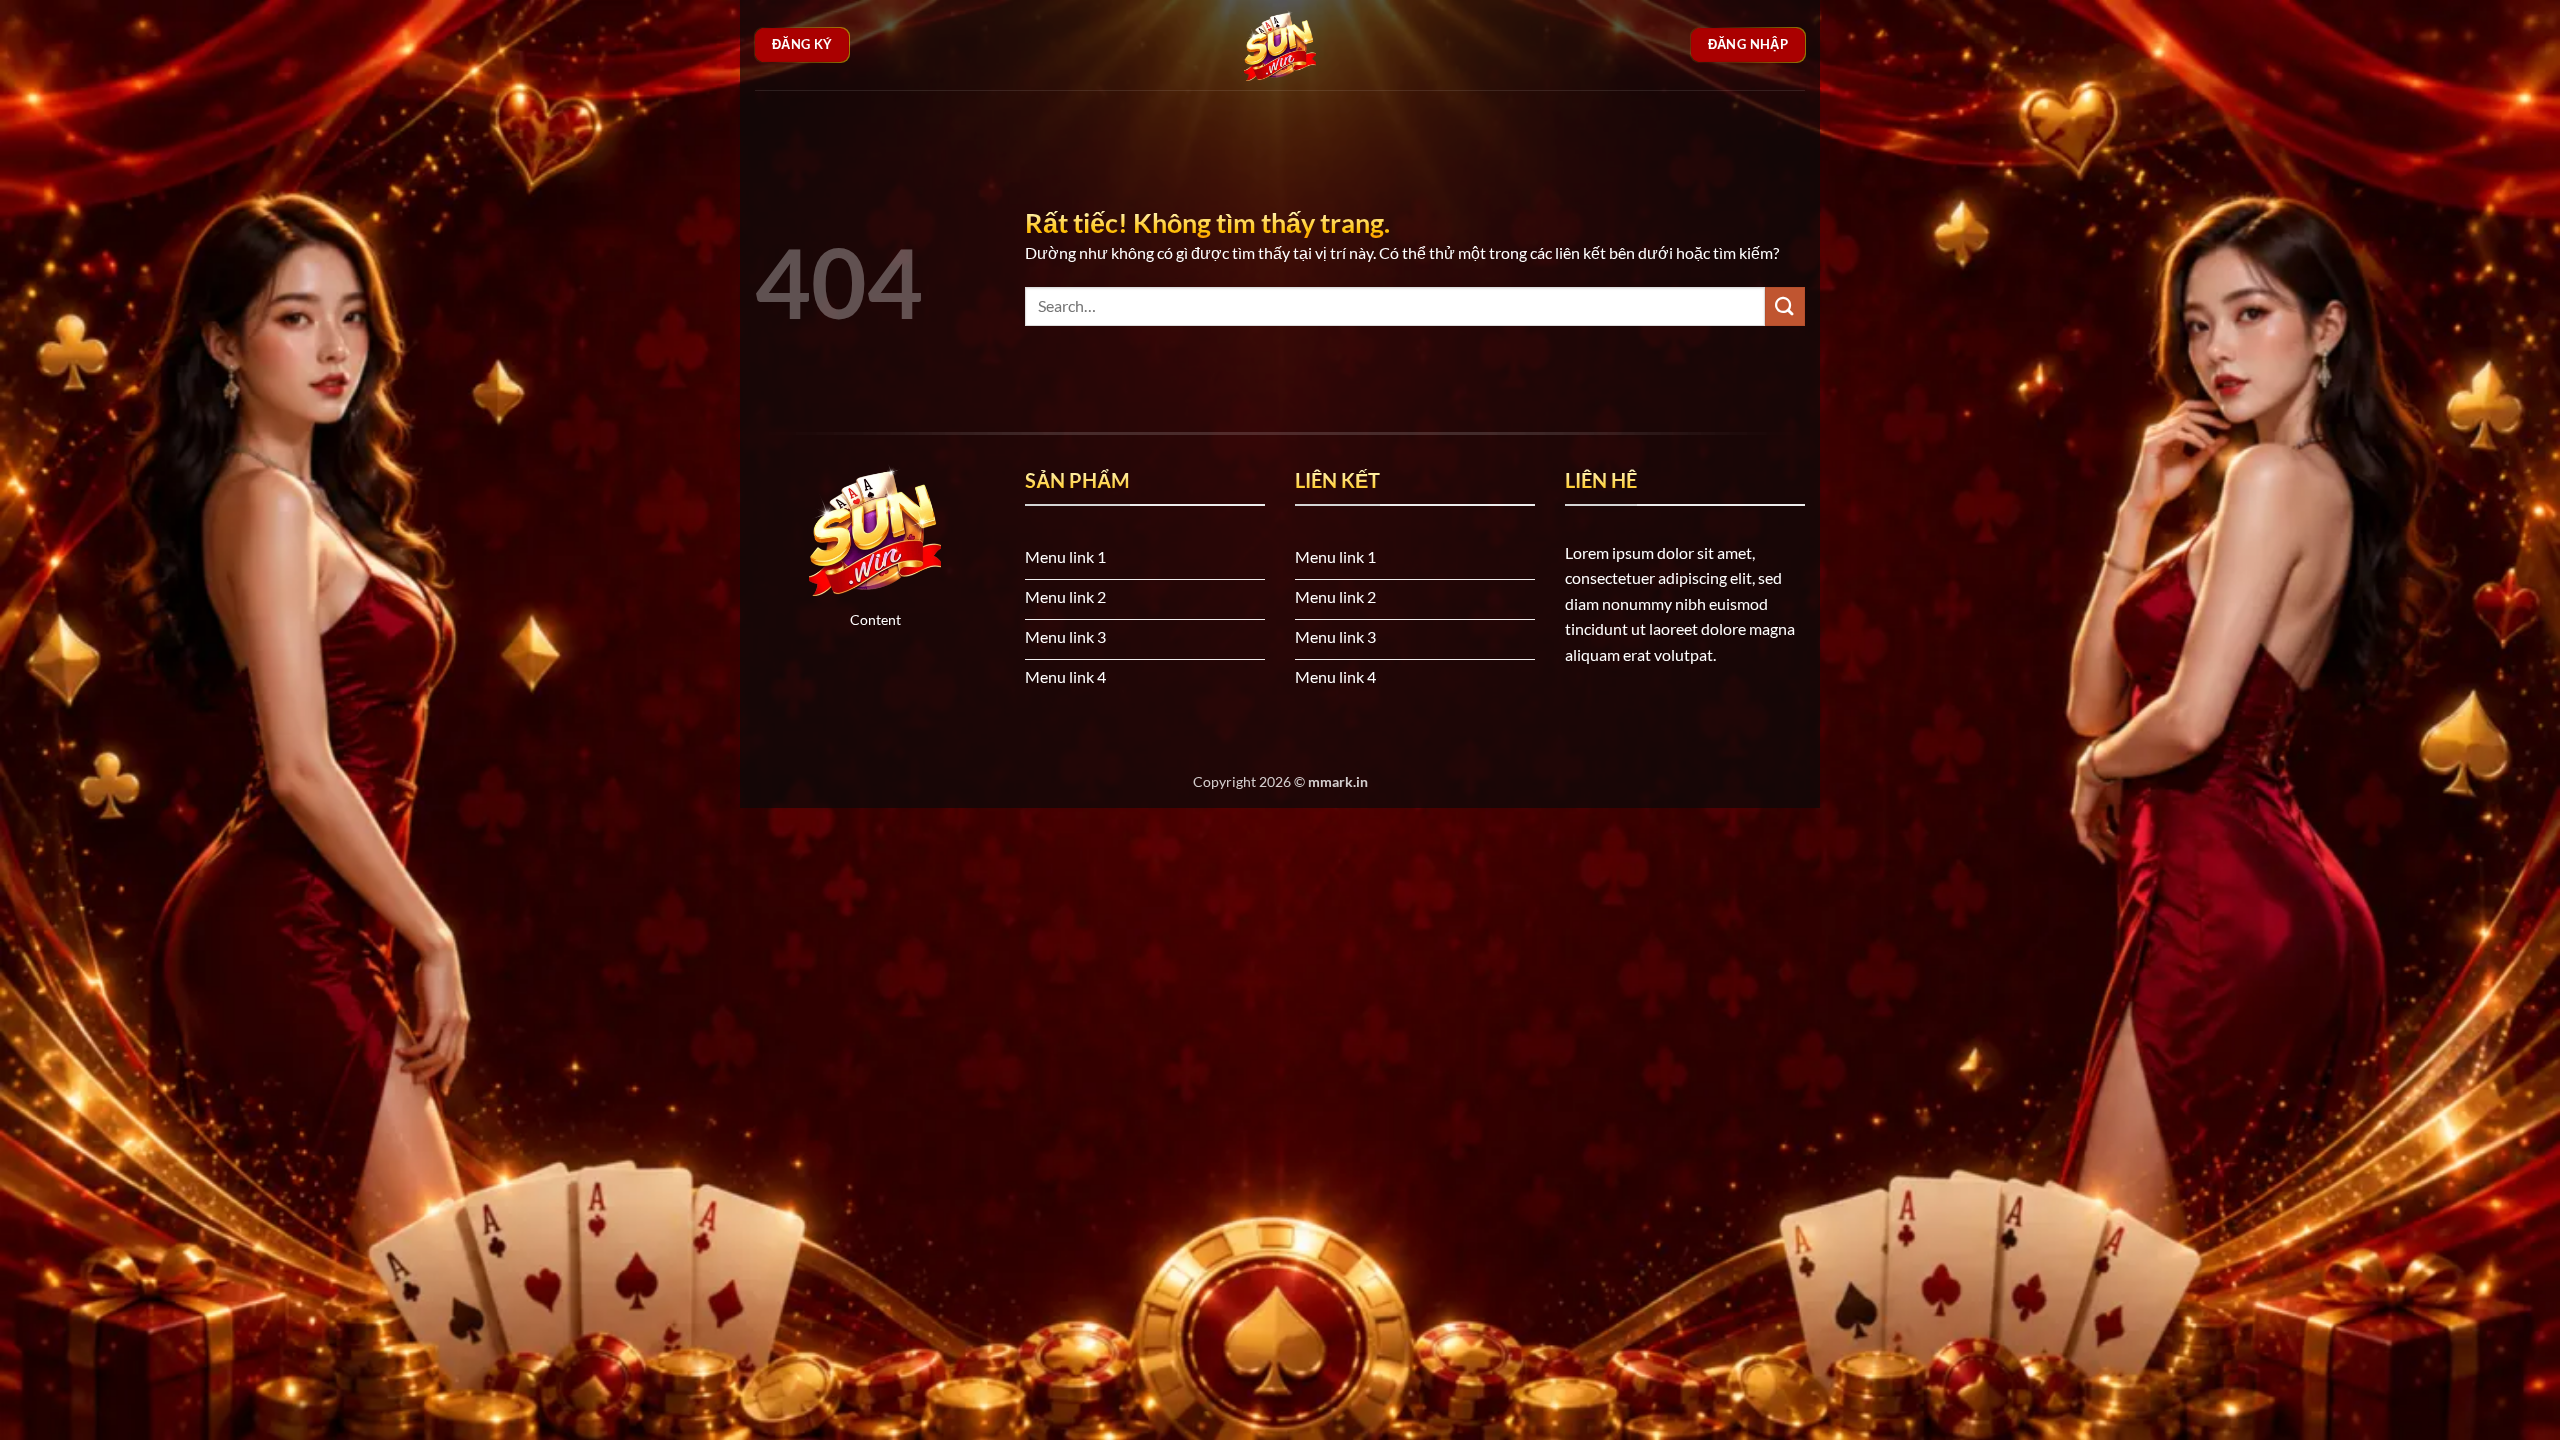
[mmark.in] (1280, 45)
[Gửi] (1785, 306)
